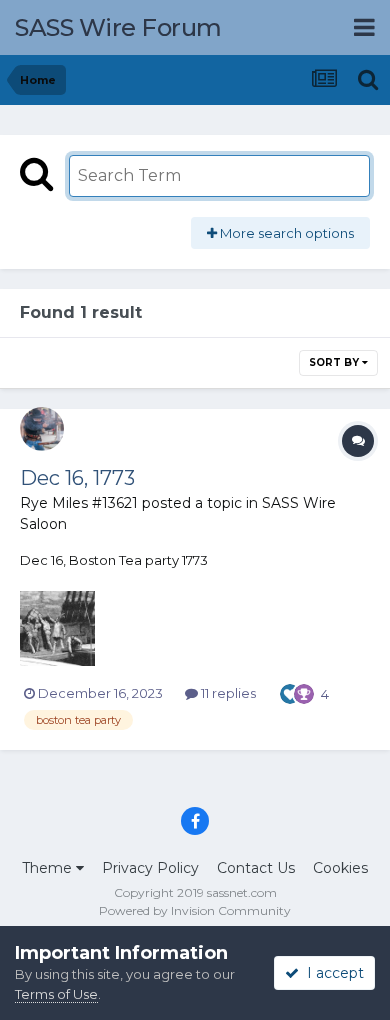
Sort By (335, 362)
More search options (285, 233)
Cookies (340, 868)
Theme (49, 868)
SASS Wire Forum (118, 27)
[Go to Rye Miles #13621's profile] (42, 429)
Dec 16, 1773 (77, 478)
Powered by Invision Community (195, 910)
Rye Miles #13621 (79, 503)
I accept (331, 973)
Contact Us (256, 868)
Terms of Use (56, 994)
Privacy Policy (150, 868)
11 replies (227, 693)
